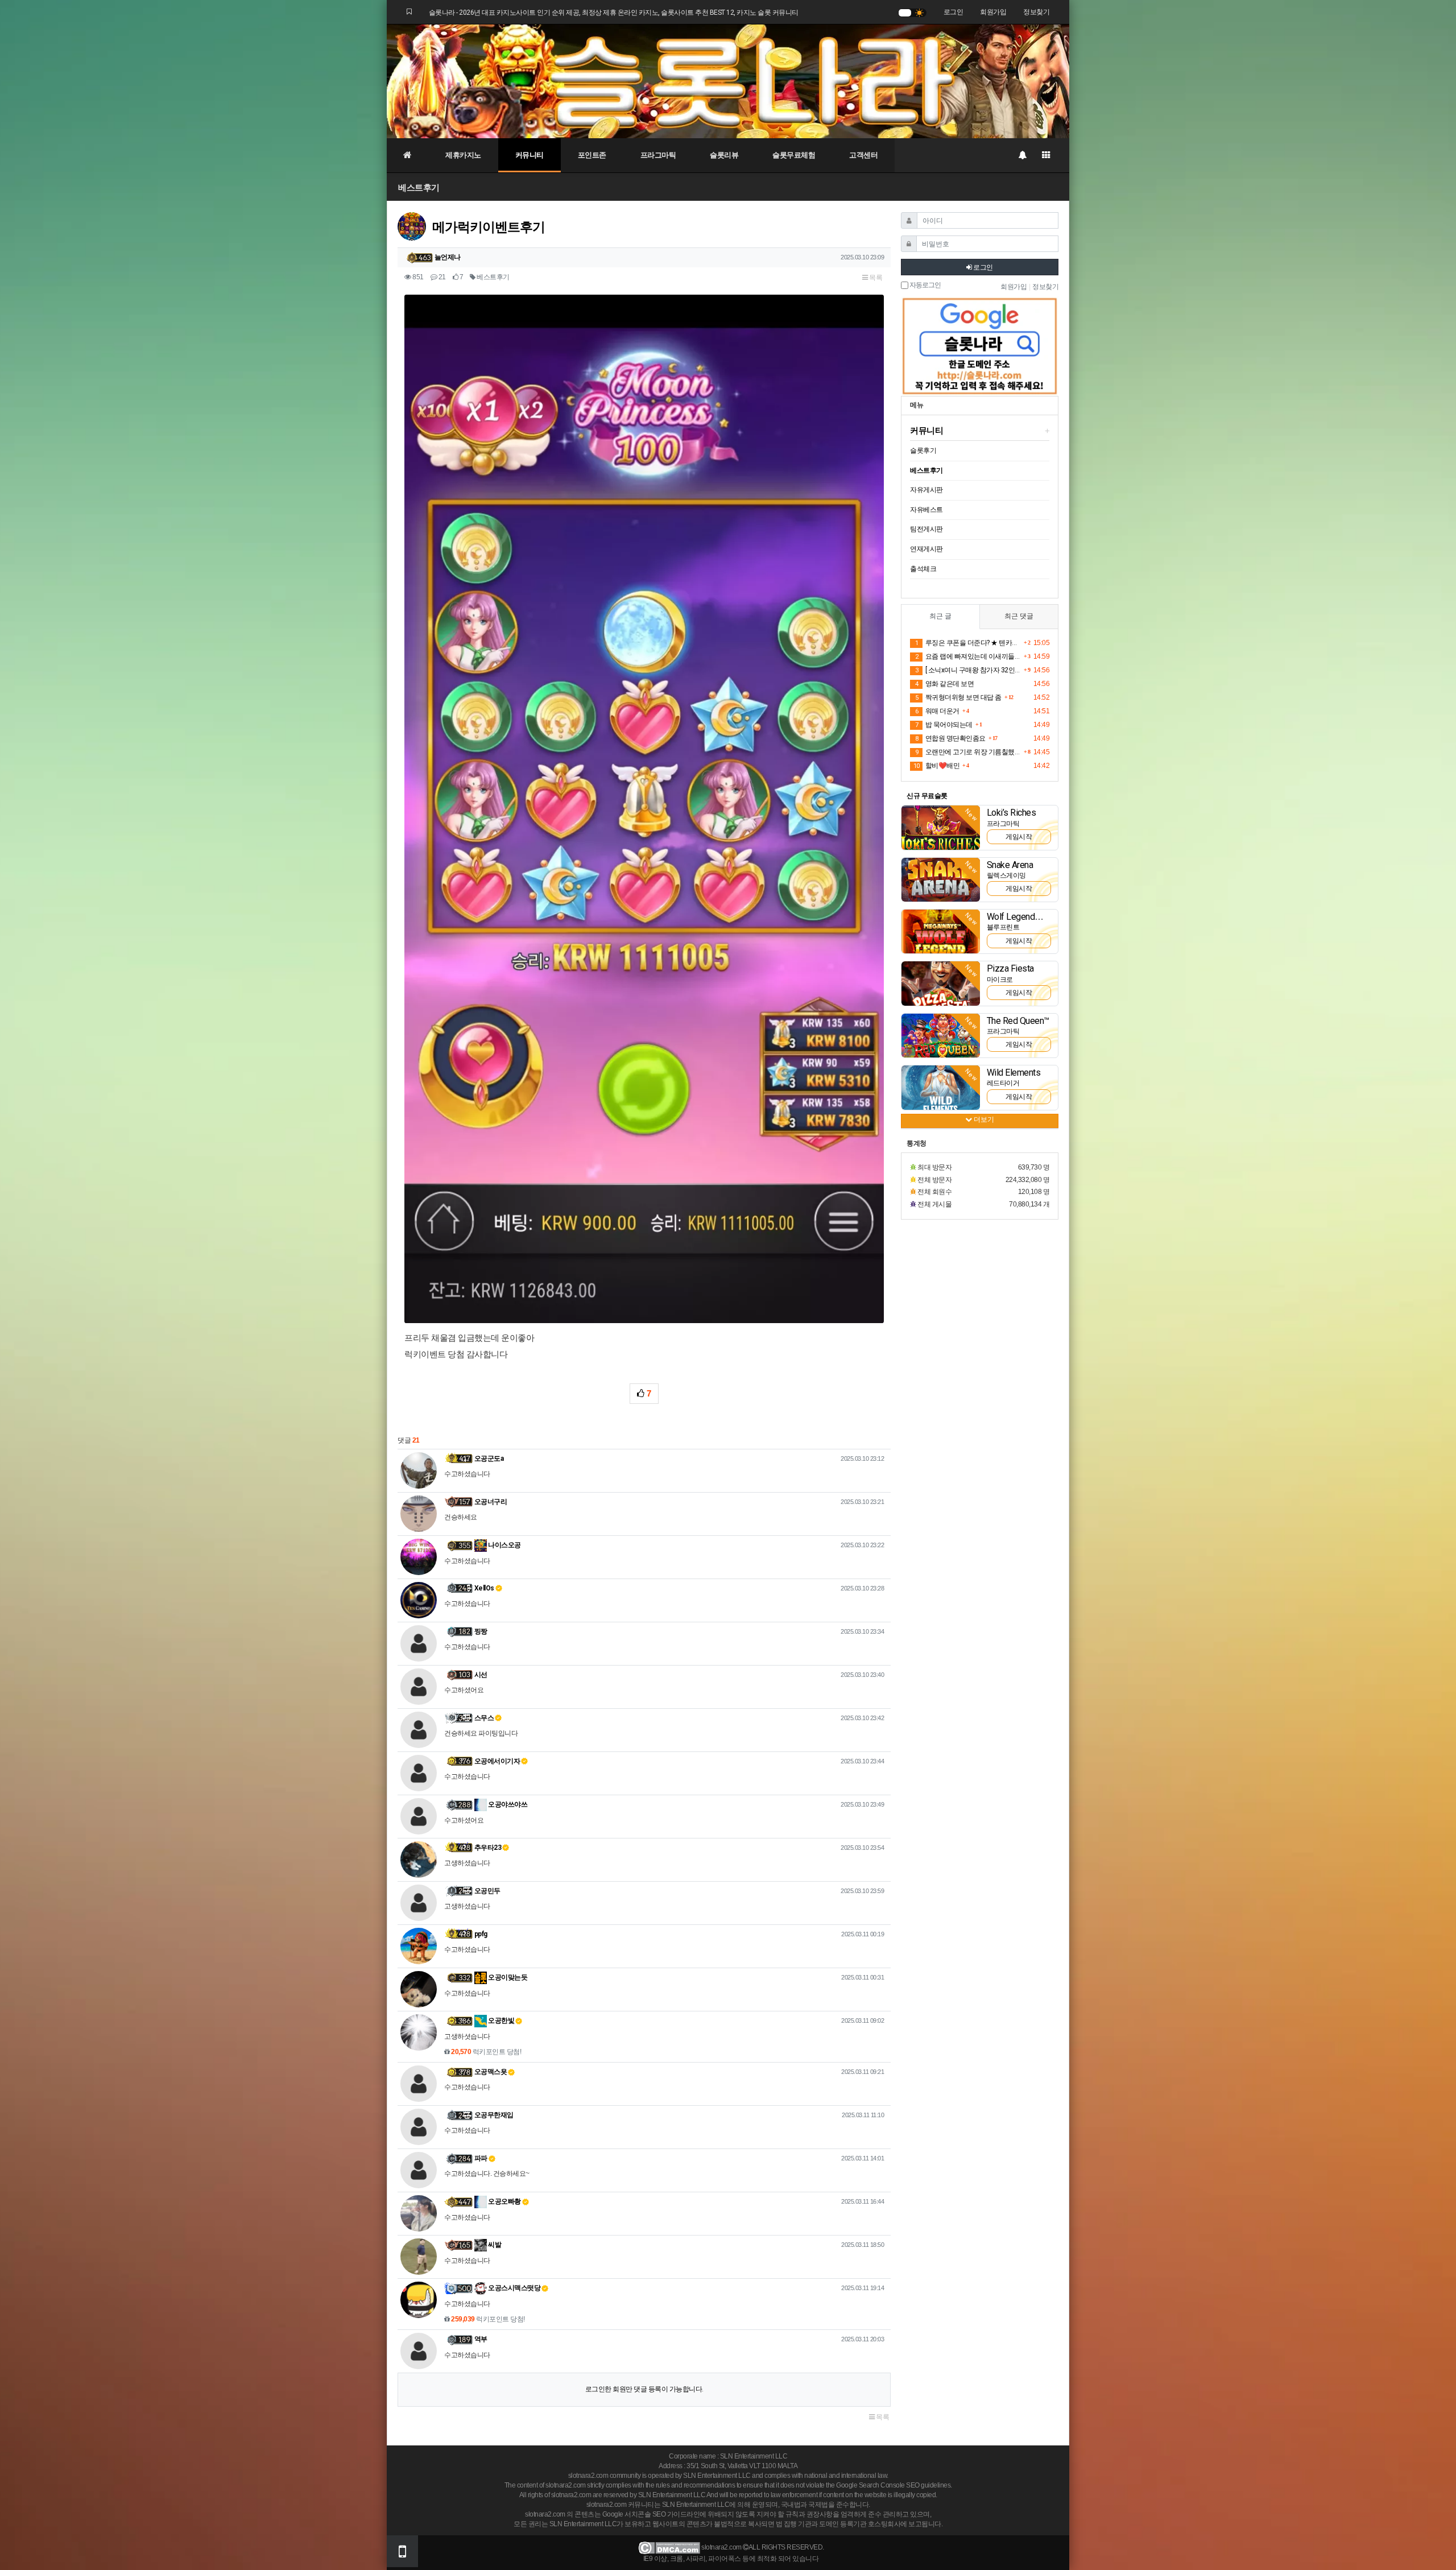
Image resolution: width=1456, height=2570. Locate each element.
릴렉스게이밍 (1006, 875)
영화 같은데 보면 (944, 684)
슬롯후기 (923, 451)
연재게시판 (926, 549)
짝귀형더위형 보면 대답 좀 (958, 697)
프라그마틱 (658, 155)
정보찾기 (1036, 12)
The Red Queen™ (1018, 1021)
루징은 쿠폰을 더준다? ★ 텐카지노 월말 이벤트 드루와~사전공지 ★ (968, 643)
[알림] (1022, 155)
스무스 (484, 1718)
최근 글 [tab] (940, 616)
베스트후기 (419, 187)
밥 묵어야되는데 (944, 725)
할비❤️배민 (936, 766)
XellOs (484, 1588)
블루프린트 (1003, 927)
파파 (481, 2158)
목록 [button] (875, 278)
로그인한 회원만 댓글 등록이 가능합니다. (644, 2389)
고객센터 (863, 155)
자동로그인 (925, 285)
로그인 (954, 12)
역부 (481, 2339)
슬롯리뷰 (724, 155)
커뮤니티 (530, 155)
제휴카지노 (463, 155)
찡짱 (481, 1631)
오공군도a (489, 1458)
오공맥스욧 (491, 2072)
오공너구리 (491, 1502)
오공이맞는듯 (507, 1977)
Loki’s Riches (1012, 813)
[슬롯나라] (728, 81)
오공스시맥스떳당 (514, 2288)
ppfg (481, 1934)
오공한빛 (501, 2021)
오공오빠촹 (504, 2201)
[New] (941, 827)
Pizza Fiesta (1010, 968)
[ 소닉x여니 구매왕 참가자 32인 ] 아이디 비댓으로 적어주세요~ (968, 670)
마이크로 (1000, 980)
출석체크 (923, 569)
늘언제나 (448, 257)
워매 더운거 (937, 711)
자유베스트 (926, 510)
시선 (481, 1675)
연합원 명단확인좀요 (950, 738)
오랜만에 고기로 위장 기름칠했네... (968, 752)
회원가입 (993, 12)
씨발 (494, 2245)
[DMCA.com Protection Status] (669, 2547)
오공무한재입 (494, 2115)
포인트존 (592, 155)
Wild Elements (1014, 1073)
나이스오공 (504, 1545)
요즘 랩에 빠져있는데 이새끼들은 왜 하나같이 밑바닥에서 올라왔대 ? (968, 656)
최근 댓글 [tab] (1019, 616)
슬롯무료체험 (794, 155)
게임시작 (1019, 837)
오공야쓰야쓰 (507, 1804)
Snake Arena (1010, 865)
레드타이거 (1003, 1083)
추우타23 (488, 1848)
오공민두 (487, 1891)
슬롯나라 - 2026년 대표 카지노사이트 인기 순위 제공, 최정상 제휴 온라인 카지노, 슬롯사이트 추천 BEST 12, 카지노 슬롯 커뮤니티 (614, 13)
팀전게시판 (926, 529)
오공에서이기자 (497, 1761)
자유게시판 (926, 490)
